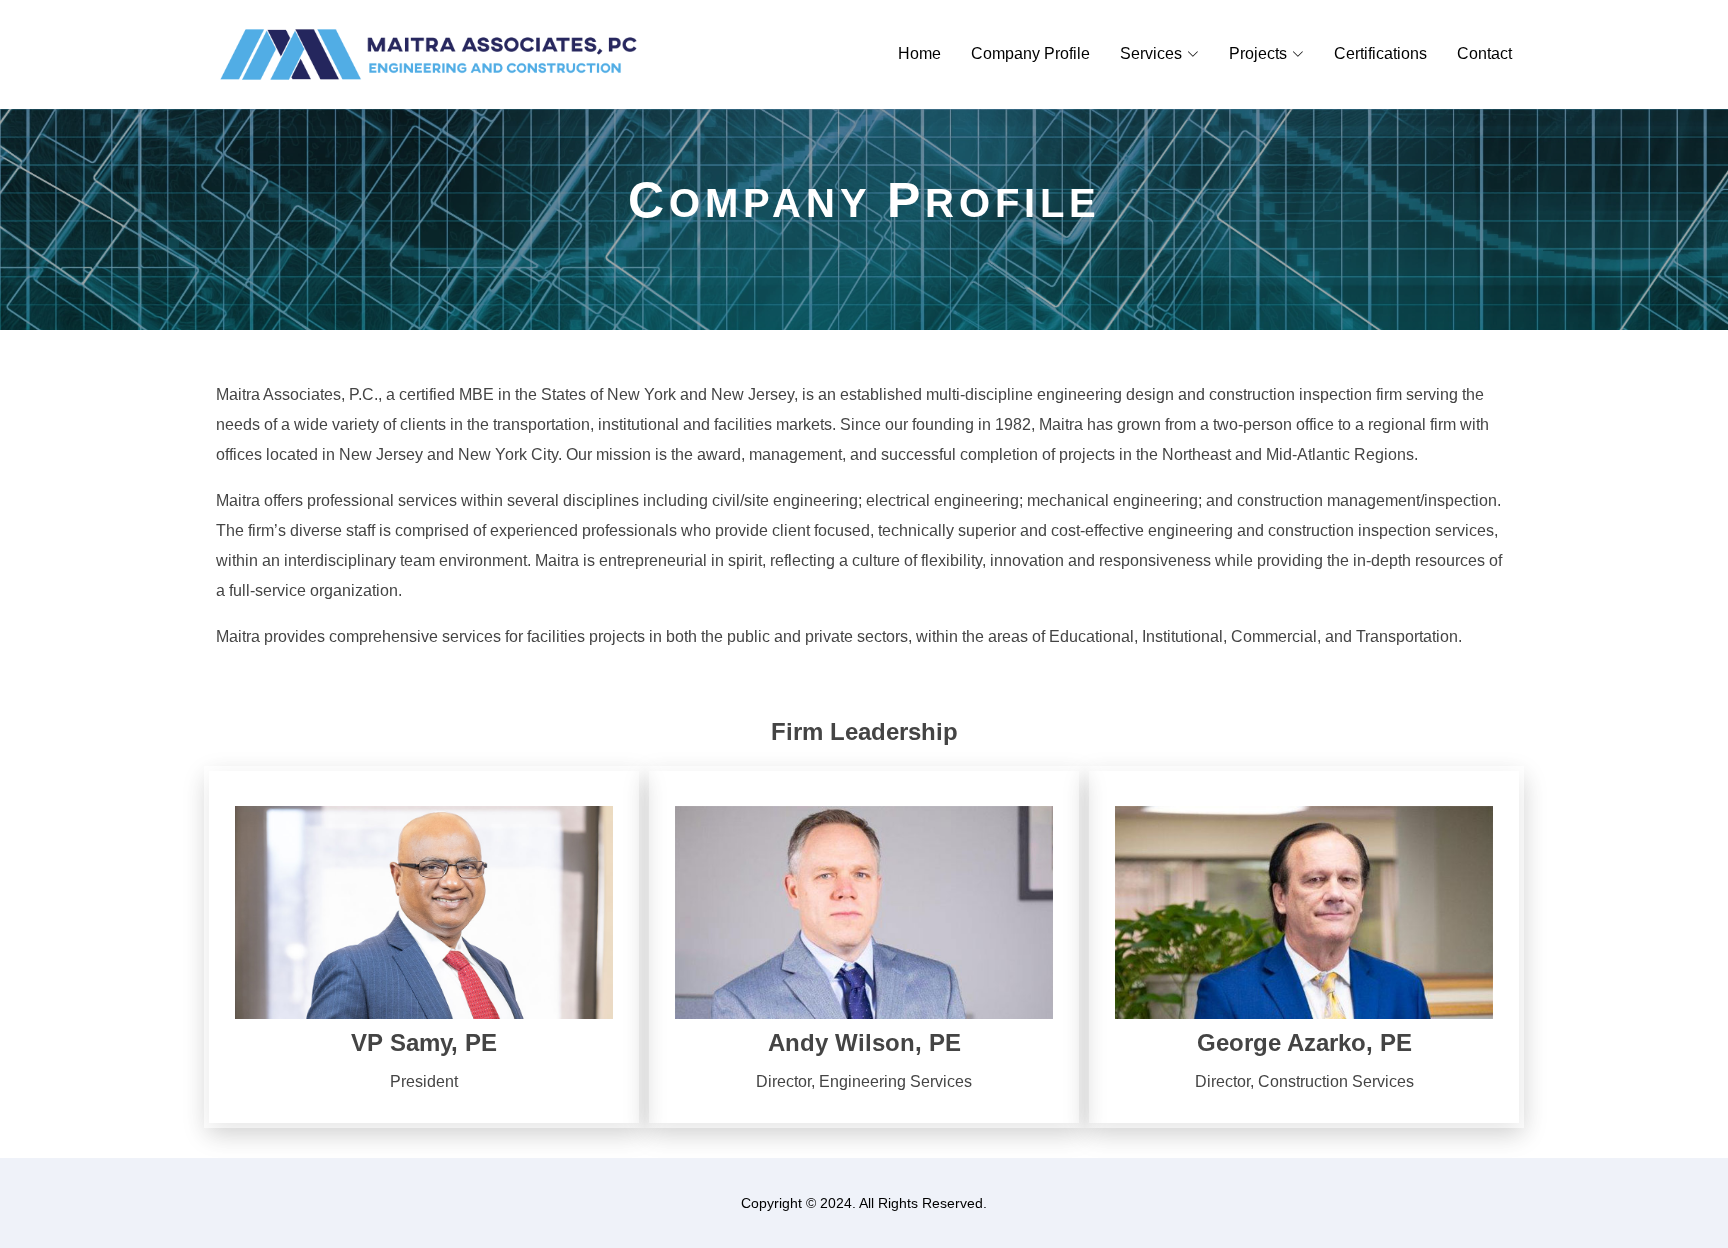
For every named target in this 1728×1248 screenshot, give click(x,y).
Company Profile (1030, 53)
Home (919, 53)
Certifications (1380, 53)
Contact (1484, 53)
